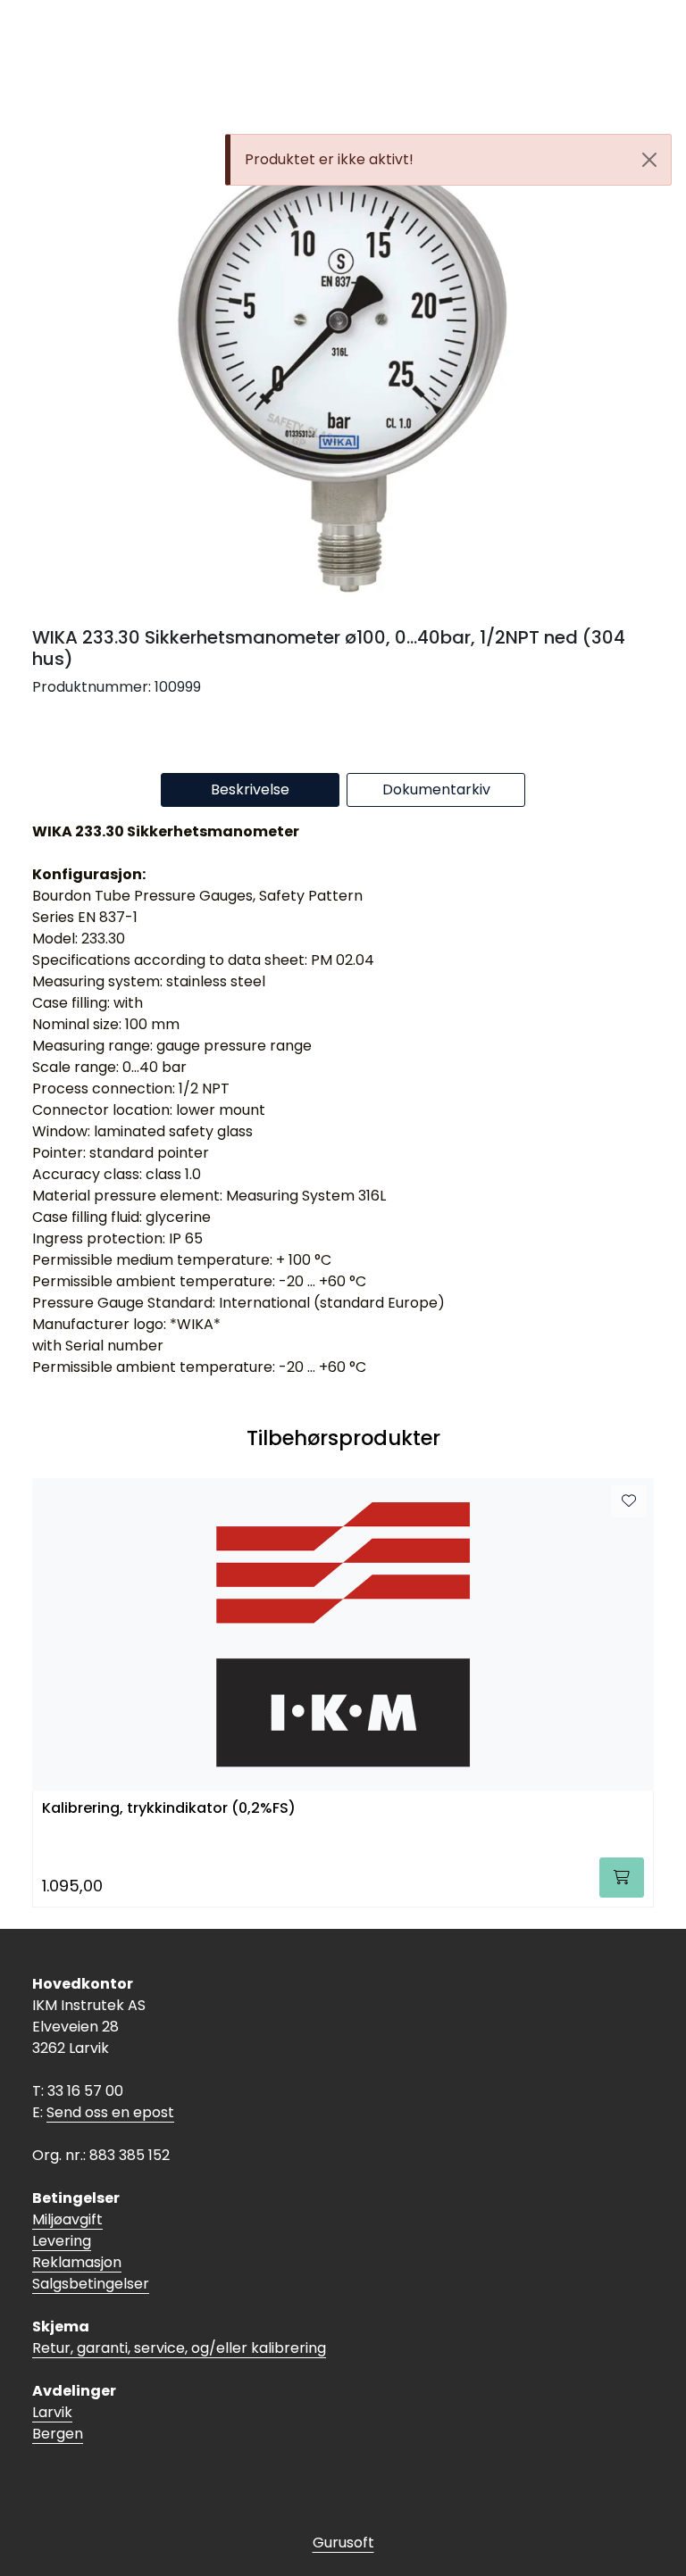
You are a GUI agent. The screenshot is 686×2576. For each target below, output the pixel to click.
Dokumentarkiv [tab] (436, 789)
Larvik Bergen (58, 2423)
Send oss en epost (110, 2112)
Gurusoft (343, 2543)
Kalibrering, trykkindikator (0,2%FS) (169, 1809)
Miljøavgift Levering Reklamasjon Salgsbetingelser (91, 2252)
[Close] (649, 160)
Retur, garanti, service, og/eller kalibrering (179, 2348)
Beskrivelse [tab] (250, 789)
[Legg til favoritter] (629, 1501)
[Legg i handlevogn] (622, 1878)
